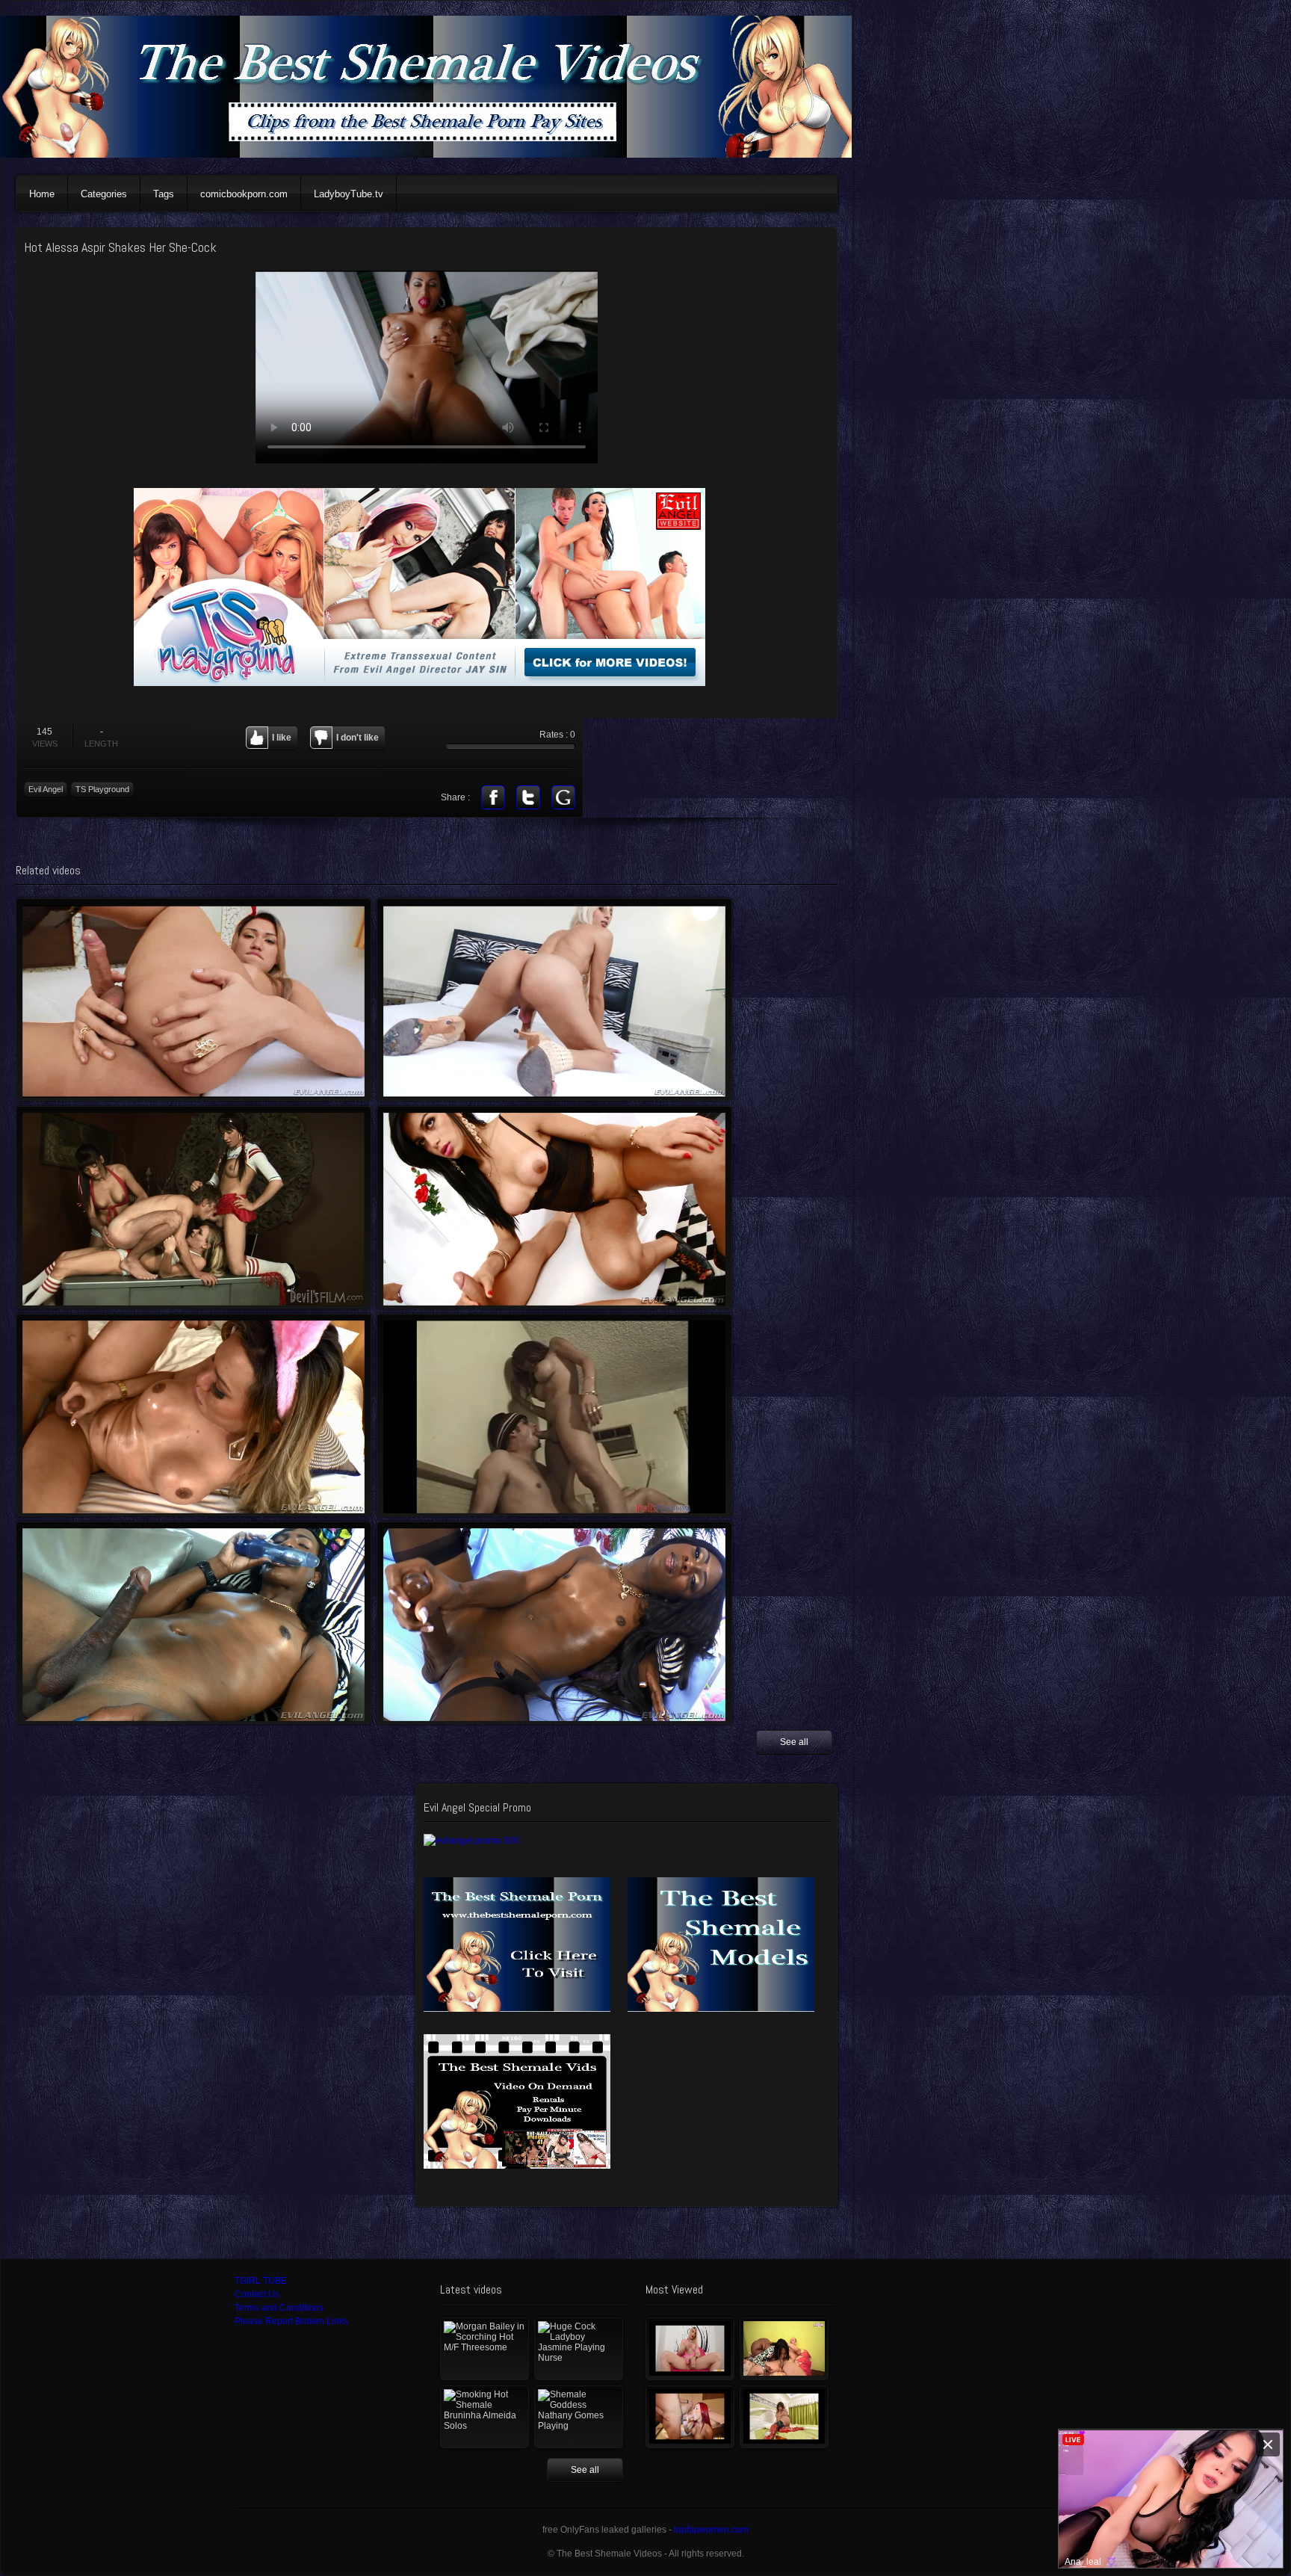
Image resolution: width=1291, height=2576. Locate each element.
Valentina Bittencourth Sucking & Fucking (554, 1207)
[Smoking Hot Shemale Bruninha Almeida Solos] (484, 2417)
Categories (104, 194)
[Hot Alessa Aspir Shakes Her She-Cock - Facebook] (493, 797)
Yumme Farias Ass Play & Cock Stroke (194, 1000)
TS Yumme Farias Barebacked (194, 1415)
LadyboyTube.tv (349, 194)
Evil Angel (46, 789)
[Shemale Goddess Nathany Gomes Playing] (579, 2417)
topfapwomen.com (711, 2530)
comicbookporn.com (244, 194)
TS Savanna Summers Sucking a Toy (194, 1623)
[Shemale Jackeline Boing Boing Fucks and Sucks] (784, 2349)
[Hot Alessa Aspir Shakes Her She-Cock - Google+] (563, 797)
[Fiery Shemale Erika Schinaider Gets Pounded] (690, 2417)
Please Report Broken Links (291, 2321)
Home (42, 194)
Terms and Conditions (279, 2308)
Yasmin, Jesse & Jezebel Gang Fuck (194, 1207)
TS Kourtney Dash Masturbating (554, 1623)
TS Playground (102, 789)
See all (794, 1742)
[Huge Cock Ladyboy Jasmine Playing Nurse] (579, 2349)
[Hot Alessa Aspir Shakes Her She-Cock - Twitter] (528, 797)
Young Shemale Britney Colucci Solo (554, 1000)
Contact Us (257, 2294)
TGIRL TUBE (261, 2281)
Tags (164, 194)
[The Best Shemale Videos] (434, 155)
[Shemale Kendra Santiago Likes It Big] (784, 2417)
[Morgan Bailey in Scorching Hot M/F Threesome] (484, 2349)
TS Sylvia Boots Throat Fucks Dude (554, 1415)
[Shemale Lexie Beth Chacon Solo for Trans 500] (690, 2349)
